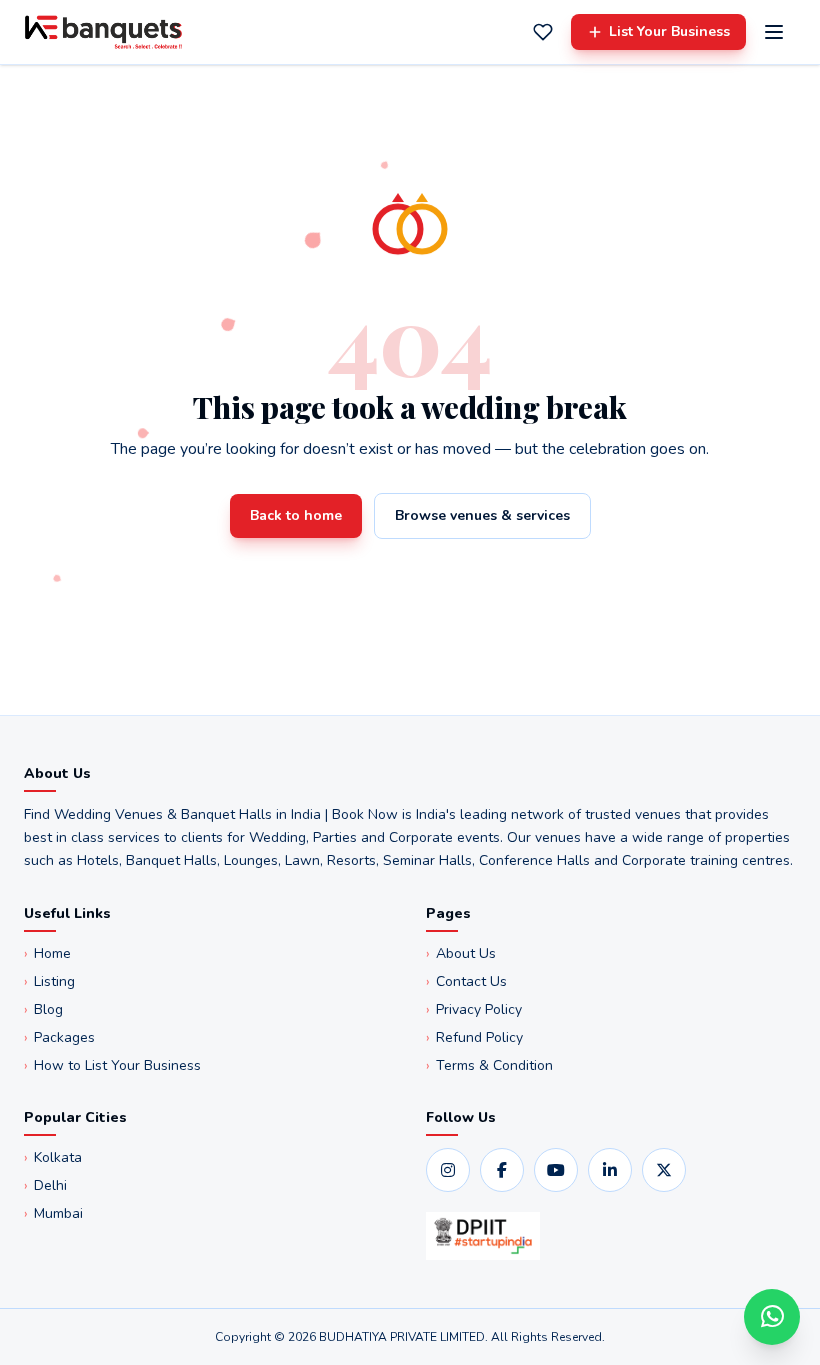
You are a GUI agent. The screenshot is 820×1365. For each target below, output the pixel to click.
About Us (461, 953)
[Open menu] (774, 32)
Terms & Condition (489, 1065)
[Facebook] (502, 1170)
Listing (49, 981)
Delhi (45, 1185)
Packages (59, 1037)
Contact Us (466, 981)
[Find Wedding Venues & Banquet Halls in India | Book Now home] (103, 32)
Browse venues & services (482, 515)
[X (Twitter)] (664, 1170)
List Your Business (669, 31)
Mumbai (53, 1213)
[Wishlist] (543, 32)
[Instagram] (448, 1170)
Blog (43, 1009)
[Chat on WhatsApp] (772, 1317)
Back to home (296, 515)
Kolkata (53, 1157)
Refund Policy (474, 1037)
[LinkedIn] (610, 1170)
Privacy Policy (474, 1009)
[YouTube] (556, 1170)
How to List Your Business (112, 1065)
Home (47, 953)
